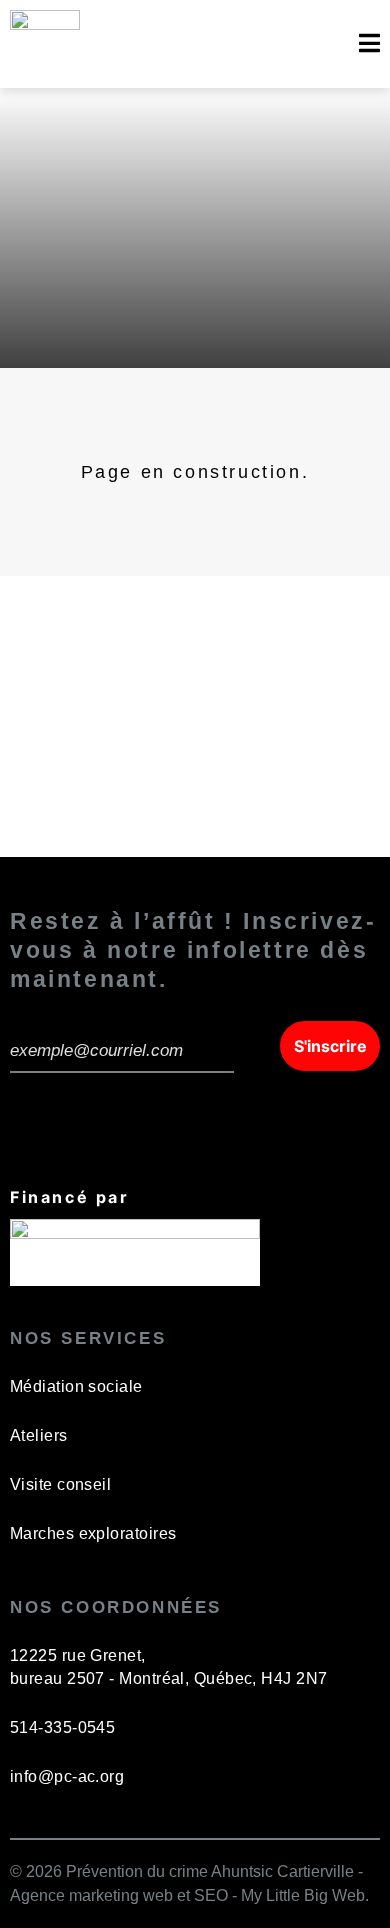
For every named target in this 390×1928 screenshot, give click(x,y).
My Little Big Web (303, 1895)
